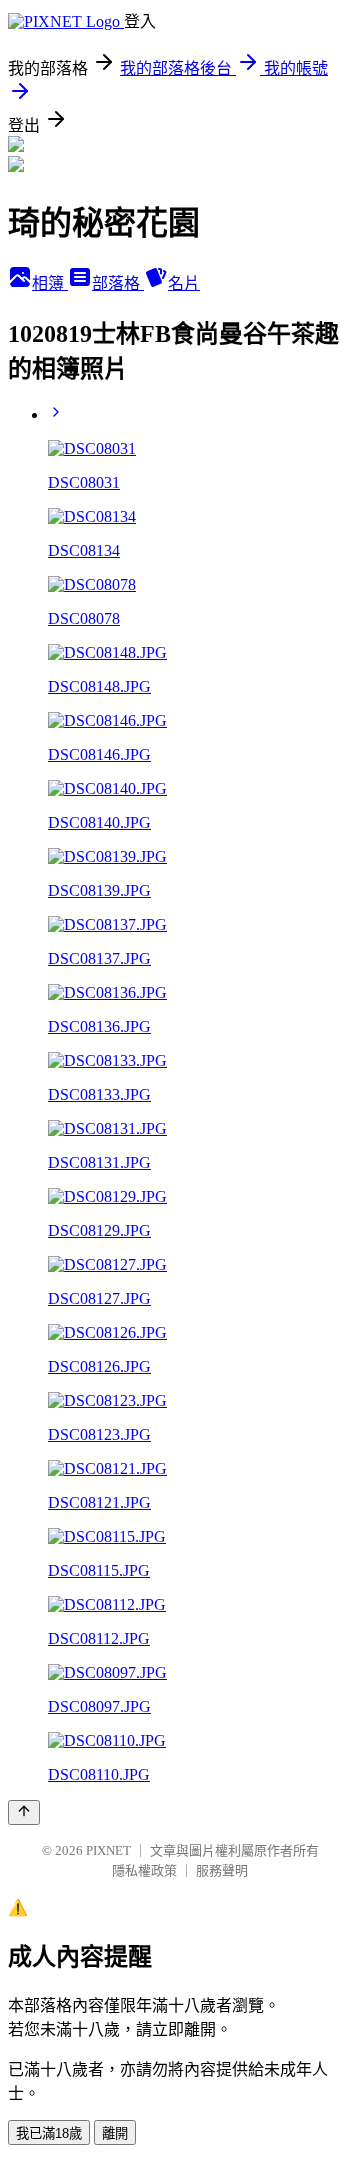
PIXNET (108, 1850)
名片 (184, 283)
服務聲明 (222, 1870)
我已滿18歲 (49, 2133)
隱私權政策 (144, 1870)
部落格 (118, 283)
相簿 (50, 283)
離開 (115, 2133)
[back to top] (24, 1812)
